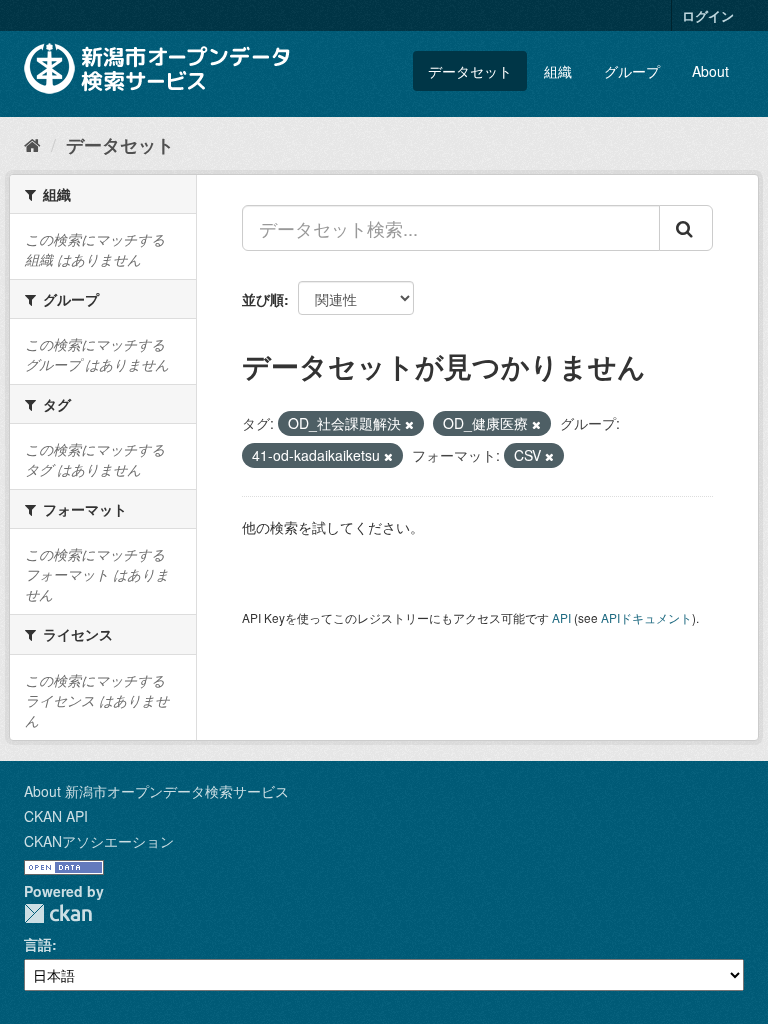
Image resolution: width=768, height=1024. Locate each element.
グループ (632, 71)
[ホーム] (32, 144)
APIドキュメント (646, 617)
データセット (470, 71)
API (561, 617)
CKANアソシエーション (99, 841)
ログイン (708, 15)
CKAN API (56, 816)
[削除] (409, 424)
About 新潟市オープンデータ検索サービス (156, 791)
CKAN (58, 913)
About (710, 71)
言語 (38, 944)
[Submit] (686, 228)
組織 (558, 71)
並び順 (263, 299)
